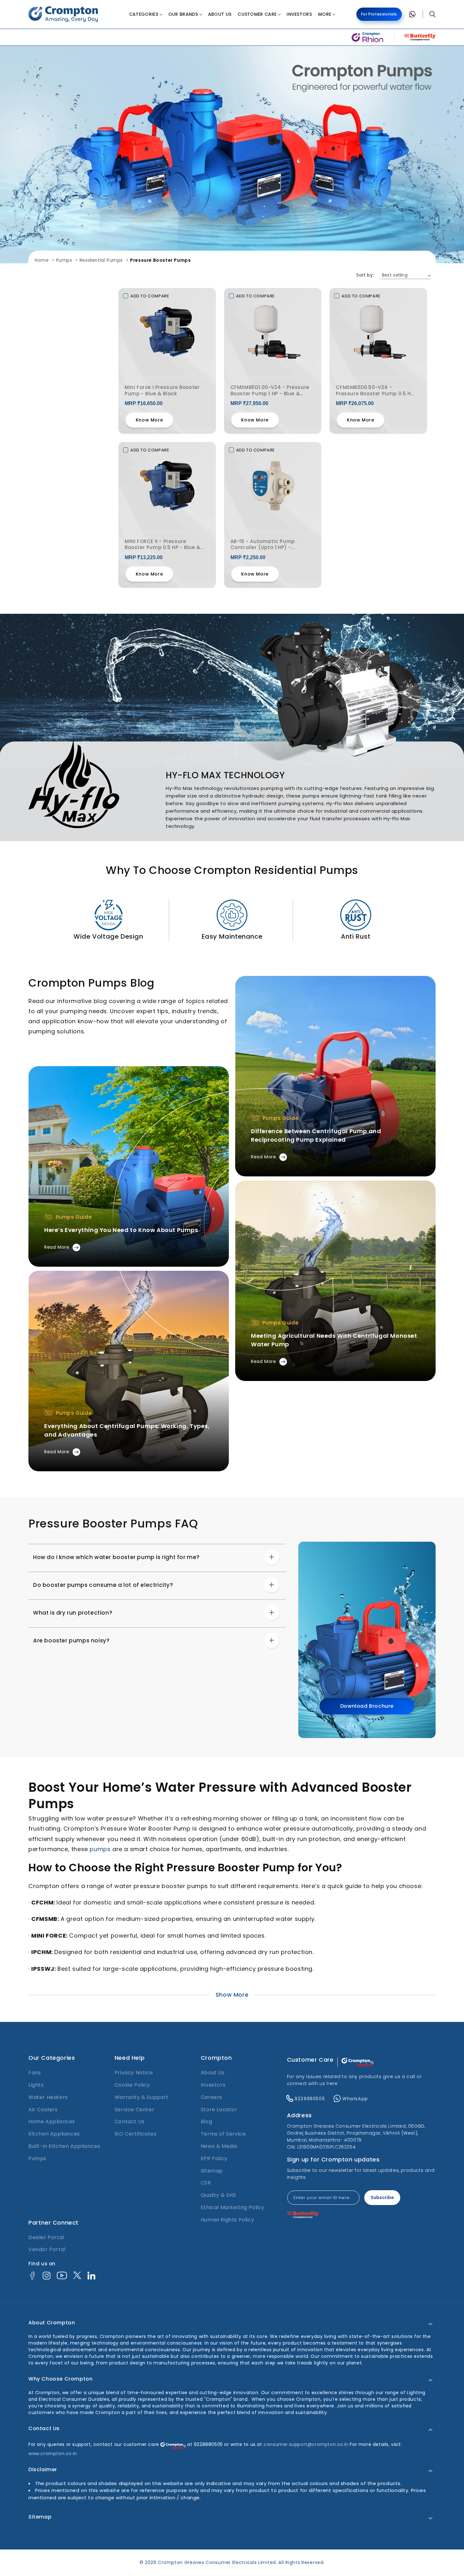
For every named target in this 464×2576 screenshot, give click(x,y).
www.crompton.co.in (53, 2453)
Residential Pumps (101, 260)
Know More (149, 420)
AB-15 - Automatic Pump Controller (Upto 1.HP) (263, 545)
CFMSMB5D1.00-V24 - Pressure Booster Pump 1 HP (270, 391)
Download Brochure (367, 1706)
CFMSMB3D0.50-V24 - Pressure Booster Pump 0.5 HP (375, 391)
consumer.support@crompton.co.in (307, 2444)
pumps (100, 1849)
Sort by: (365, 275)
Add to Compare (150, 296)
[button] (146, 14)
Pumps (64, 260)
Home (42, 260)
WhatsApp (355, 2099)
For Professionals (379, 14)
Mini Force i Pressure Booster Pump (162, 391)
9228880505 (310, 2099)
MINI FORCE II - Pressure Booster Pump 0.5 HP (163, 545)
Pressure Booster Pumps (160, 260)
